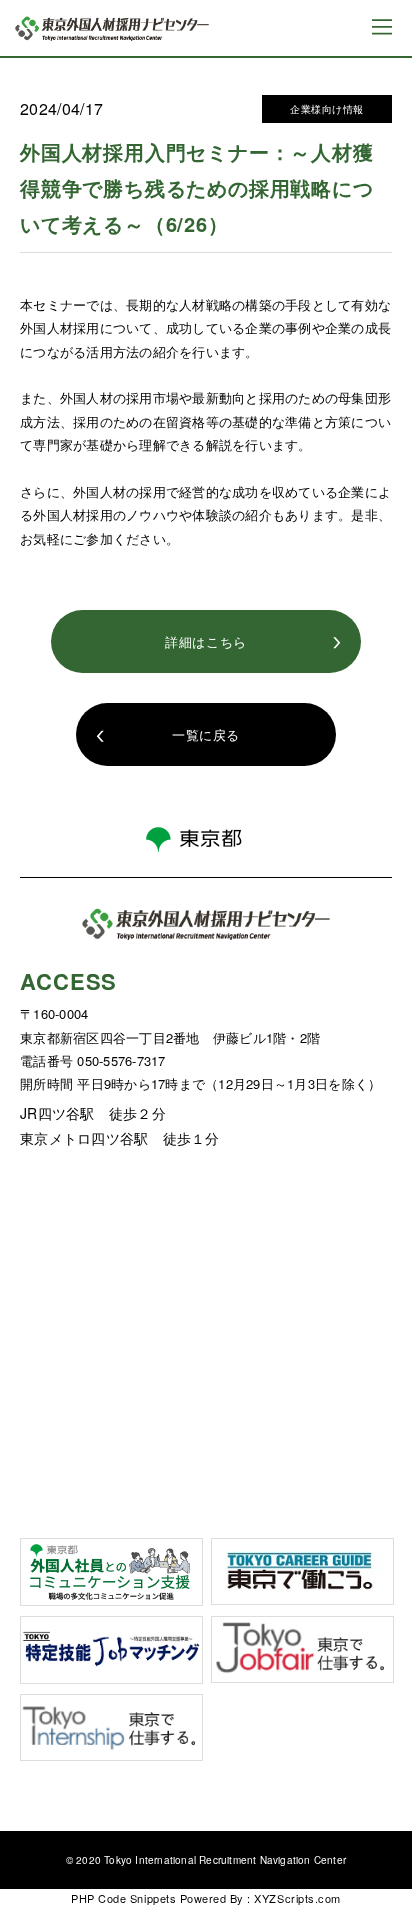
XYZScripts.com (297, 1898)
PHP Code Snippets (123, 1898)
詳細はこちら (205, 641)
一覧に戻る (206, 734)
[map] (206, 1331)
